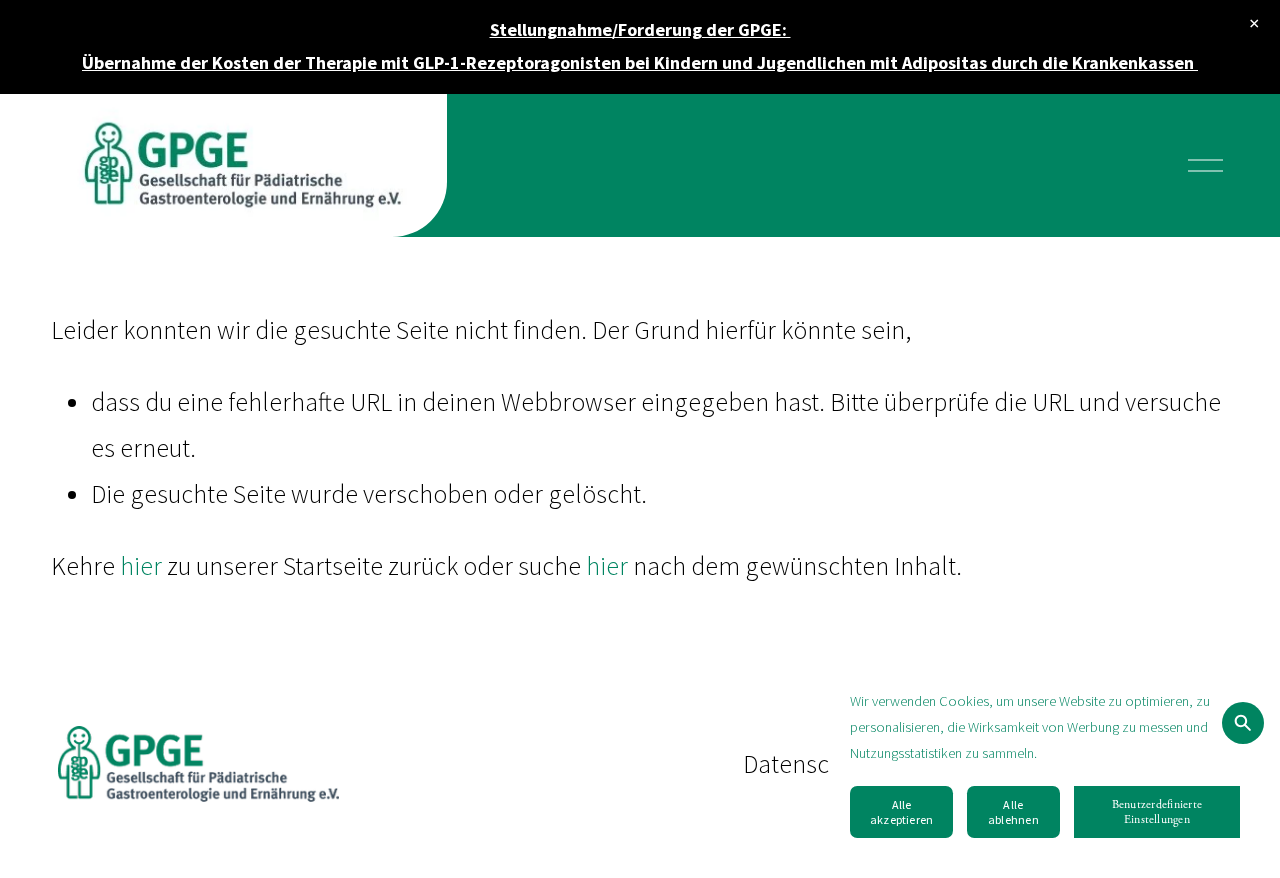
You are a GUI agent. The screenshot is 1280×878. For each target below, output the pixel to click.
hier (141, 566)
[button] (1255, 25)
